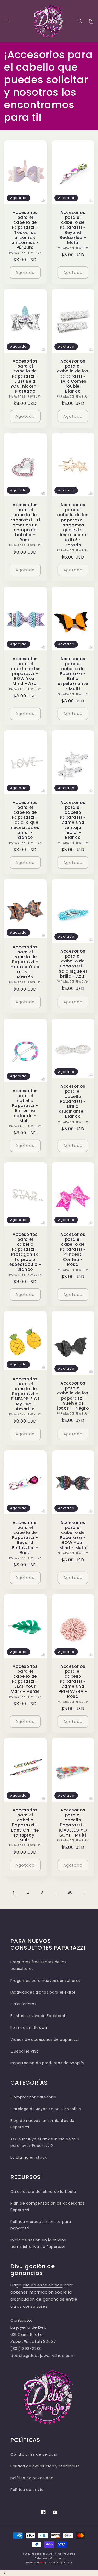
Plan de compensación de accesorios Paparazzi (47, 2207)
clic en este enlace (43, 2285)
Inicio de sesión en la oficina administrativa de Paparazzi (38, 2243)
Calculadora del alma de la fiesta (43, 2192)
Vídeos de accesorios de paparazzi (45, 2039)
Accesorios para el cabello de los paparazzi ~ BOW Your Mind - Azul (25, 671)
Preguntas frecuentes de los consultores (38, 1965)
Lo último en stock (29, 2157)
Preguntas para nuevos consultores (45, 1981)
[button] (7, 21)
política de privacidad (32, 2478)
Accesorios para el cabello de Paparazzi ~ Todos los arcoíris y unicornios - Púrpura (25, 230)
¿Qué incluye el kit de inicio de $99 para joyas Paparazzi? (45, 2142)
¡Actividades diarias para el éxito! (43, 1992)
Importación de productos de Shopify (47, 2063)
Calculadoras (23, 2004)
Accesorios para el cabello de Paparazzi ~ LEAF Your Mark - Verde (25, 1679)
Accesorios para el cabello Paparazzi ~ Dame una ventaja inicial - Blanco (73, 820)
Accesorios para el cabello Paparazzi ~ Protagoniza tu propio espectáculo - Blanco (25, 1252)
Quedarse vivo (25, 2051)
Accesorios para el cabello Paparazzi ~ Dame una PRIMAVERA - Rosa (73, 1681)
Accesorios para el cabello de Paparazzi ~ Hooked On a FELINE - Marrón (25, 962)
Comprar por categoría (33, 2097)
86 (70, 1892)
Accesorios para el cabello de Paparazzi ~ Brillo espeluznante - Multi (73, 674)
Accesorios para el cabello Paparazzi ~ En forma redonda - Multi (25, 1106)
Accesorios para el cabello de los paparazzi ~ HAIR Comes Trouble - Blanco (73, 376)
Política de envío (27, 2490)
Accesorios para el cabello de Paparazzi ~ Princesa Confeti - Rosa (73, 1249)
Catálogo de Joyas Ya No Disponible (46, 2109)
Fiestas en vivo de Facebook (38, 2016)
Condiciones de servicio (34, 2454)
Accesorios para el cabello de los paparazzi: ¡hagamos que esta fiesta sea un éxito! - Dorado (73, 525)
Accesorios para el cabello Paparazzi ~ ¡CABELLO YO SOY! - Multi (73, 1823)
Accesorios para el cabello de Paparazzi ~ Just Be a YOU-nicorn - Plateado (25, 376)
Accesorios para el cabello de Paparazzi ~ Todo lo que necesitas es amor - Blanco (25, 820)
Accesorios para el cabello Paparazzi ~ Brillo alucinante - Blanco (73, 1101)
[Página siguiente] (84, 1893)
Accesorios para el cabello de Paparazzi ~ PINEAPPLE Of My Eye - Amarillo (25, 1394)
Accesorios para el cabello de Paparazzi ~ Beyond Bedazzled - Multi (73, 227)
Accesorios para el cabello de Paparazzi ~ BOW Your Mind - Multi (73, 1535)
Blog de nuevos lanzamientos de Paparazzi (42, 2124)
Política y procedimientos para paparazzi (41, 2225)
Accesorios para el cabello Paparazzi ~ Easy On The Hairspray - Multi (25, 1825)
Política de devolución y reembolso (45, 2466)
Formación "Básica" (29, 2027)
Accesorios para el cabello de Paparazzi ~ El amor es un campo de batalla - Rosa (25, 522)
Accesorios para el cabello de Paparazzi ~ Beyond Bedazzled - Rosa (25, 1538)
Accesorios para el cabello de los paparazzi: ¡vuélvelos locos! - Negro (73, 1396)
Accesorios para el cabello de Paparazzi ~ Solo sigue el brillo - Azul (73, 964)
